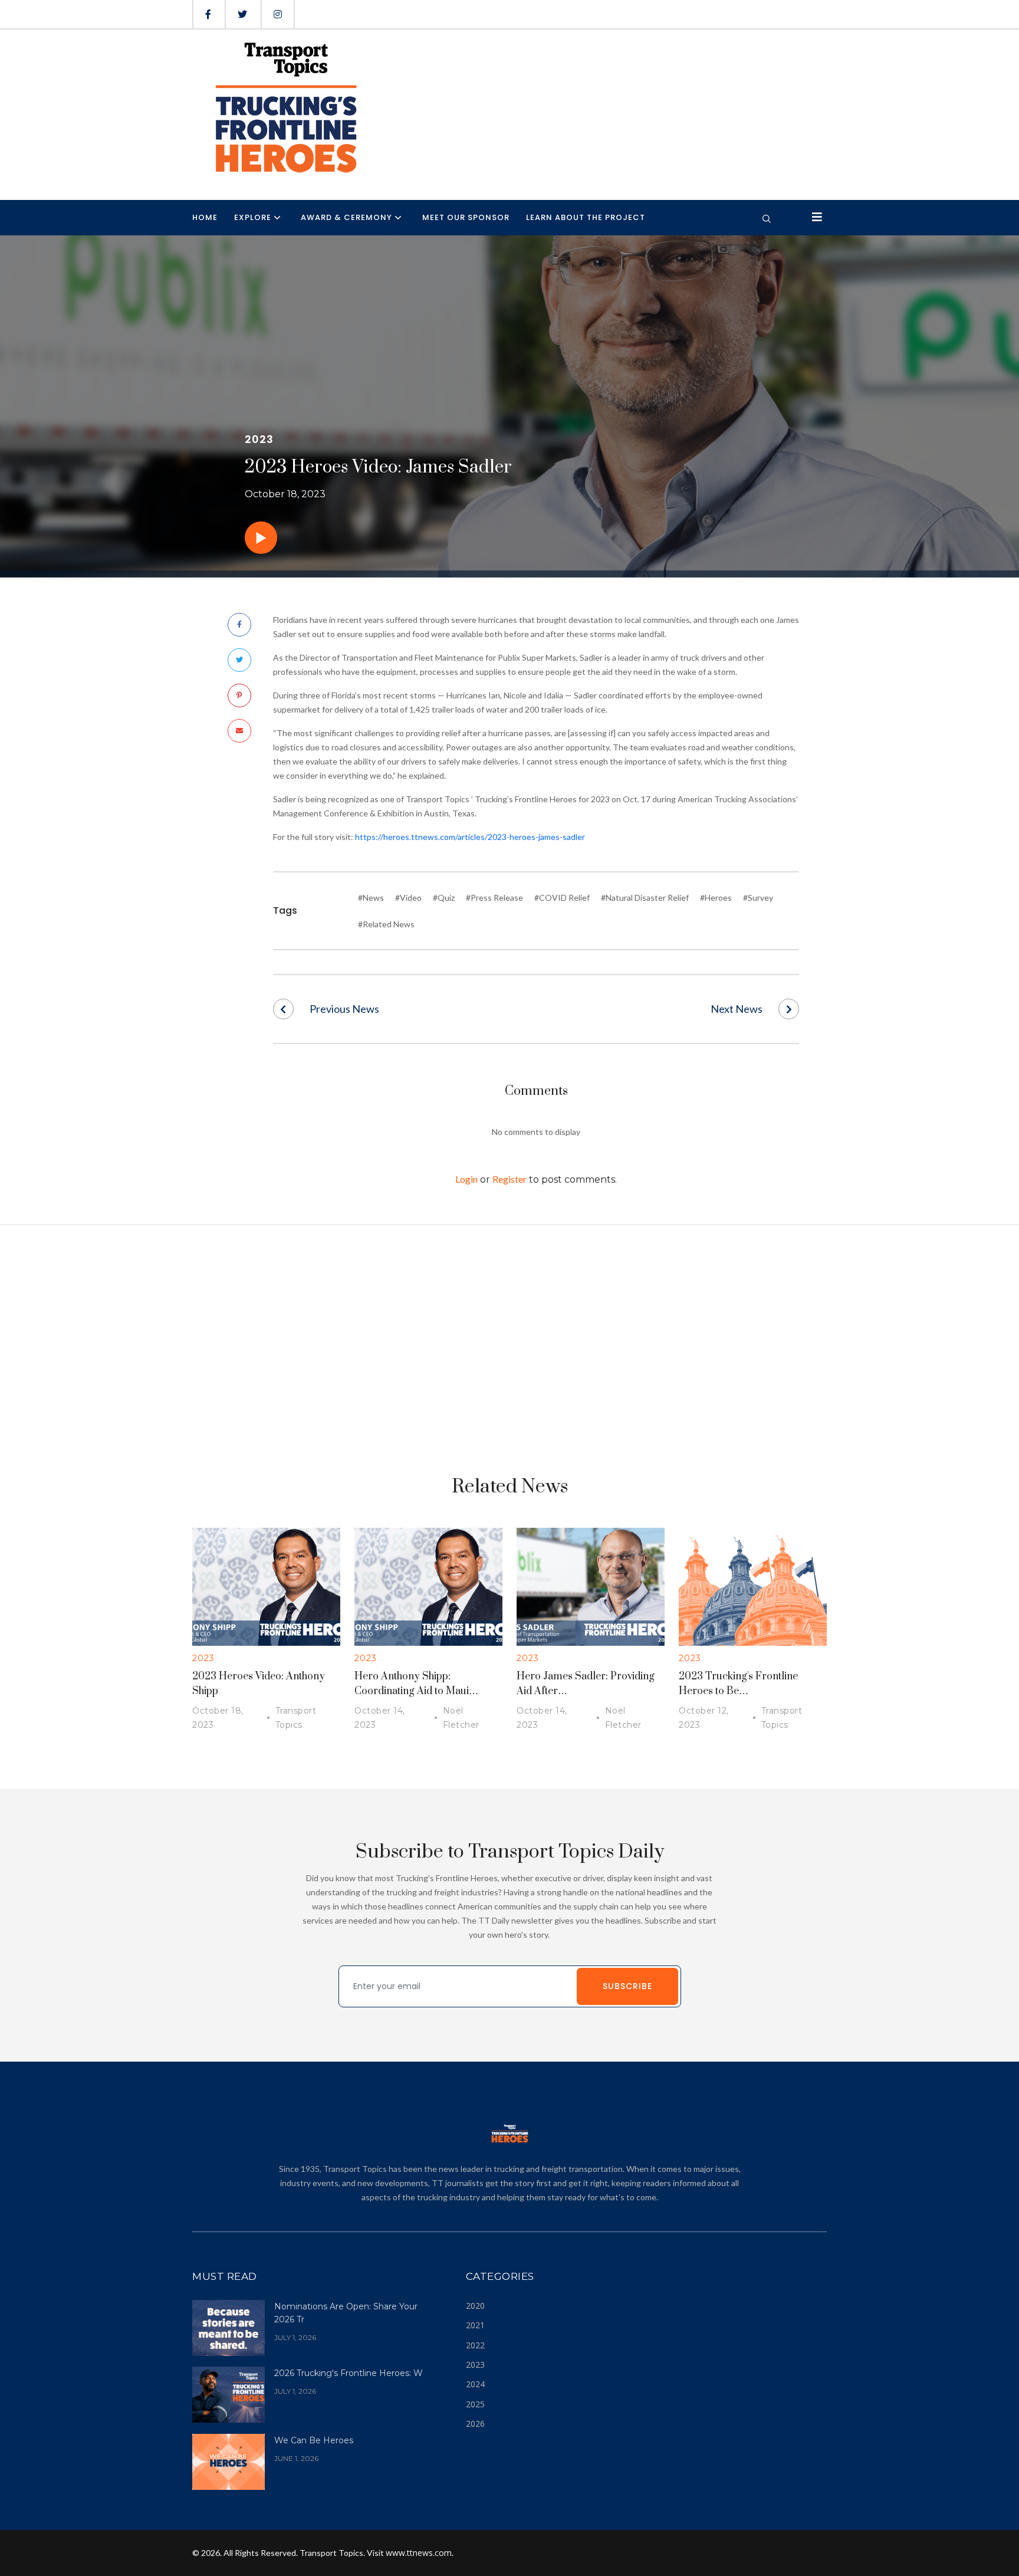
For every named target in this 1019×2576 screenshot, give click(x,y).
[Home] (285, 108)
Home (205, 217)
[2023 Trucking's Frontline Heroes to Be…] (753, 1586)
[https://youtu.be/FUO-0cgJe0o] (261, 541)
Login (466, 1179)
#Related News (386, 924)
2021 (475, 2325)
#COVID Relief (562, 898)
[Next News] (789, 1009)
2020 (475, 2306)
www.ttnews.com (419, 2553)
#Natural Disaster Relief (645, 898)
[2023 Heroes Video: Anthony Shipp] (266, 1586)
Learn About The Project (586, 217)
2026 (475, 2424)
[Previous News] (283, 1009)
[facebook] (208, 14)
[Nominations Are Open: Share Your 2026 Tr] (229, 2327)
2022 (475, 2345)
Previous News (344, 1009)
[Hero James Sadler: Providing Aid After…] (591, 1586)
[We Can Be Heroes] (229, 2461)
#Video (408, 898)
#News (371, 898)
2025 (475, 2404)
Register (509, 1179)
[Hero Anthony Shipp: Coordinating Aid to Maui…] (428, 1586)
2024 (475, 2384)
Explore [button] (253, 217)
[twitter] (242, 14)
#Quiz (444, 898)
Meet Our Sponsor (466, 217)
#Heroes (716, 898)
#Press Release (494, 898)
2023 (475, 2365)
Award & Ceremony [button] (346, 217)
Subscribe (627, 1986)
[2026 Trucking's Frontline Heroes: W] (229, 2393)
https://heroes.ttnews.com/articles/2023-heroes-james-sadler (470, 837)
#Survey (758, 898)
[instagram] (278, 14)
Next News (737, 1009)
